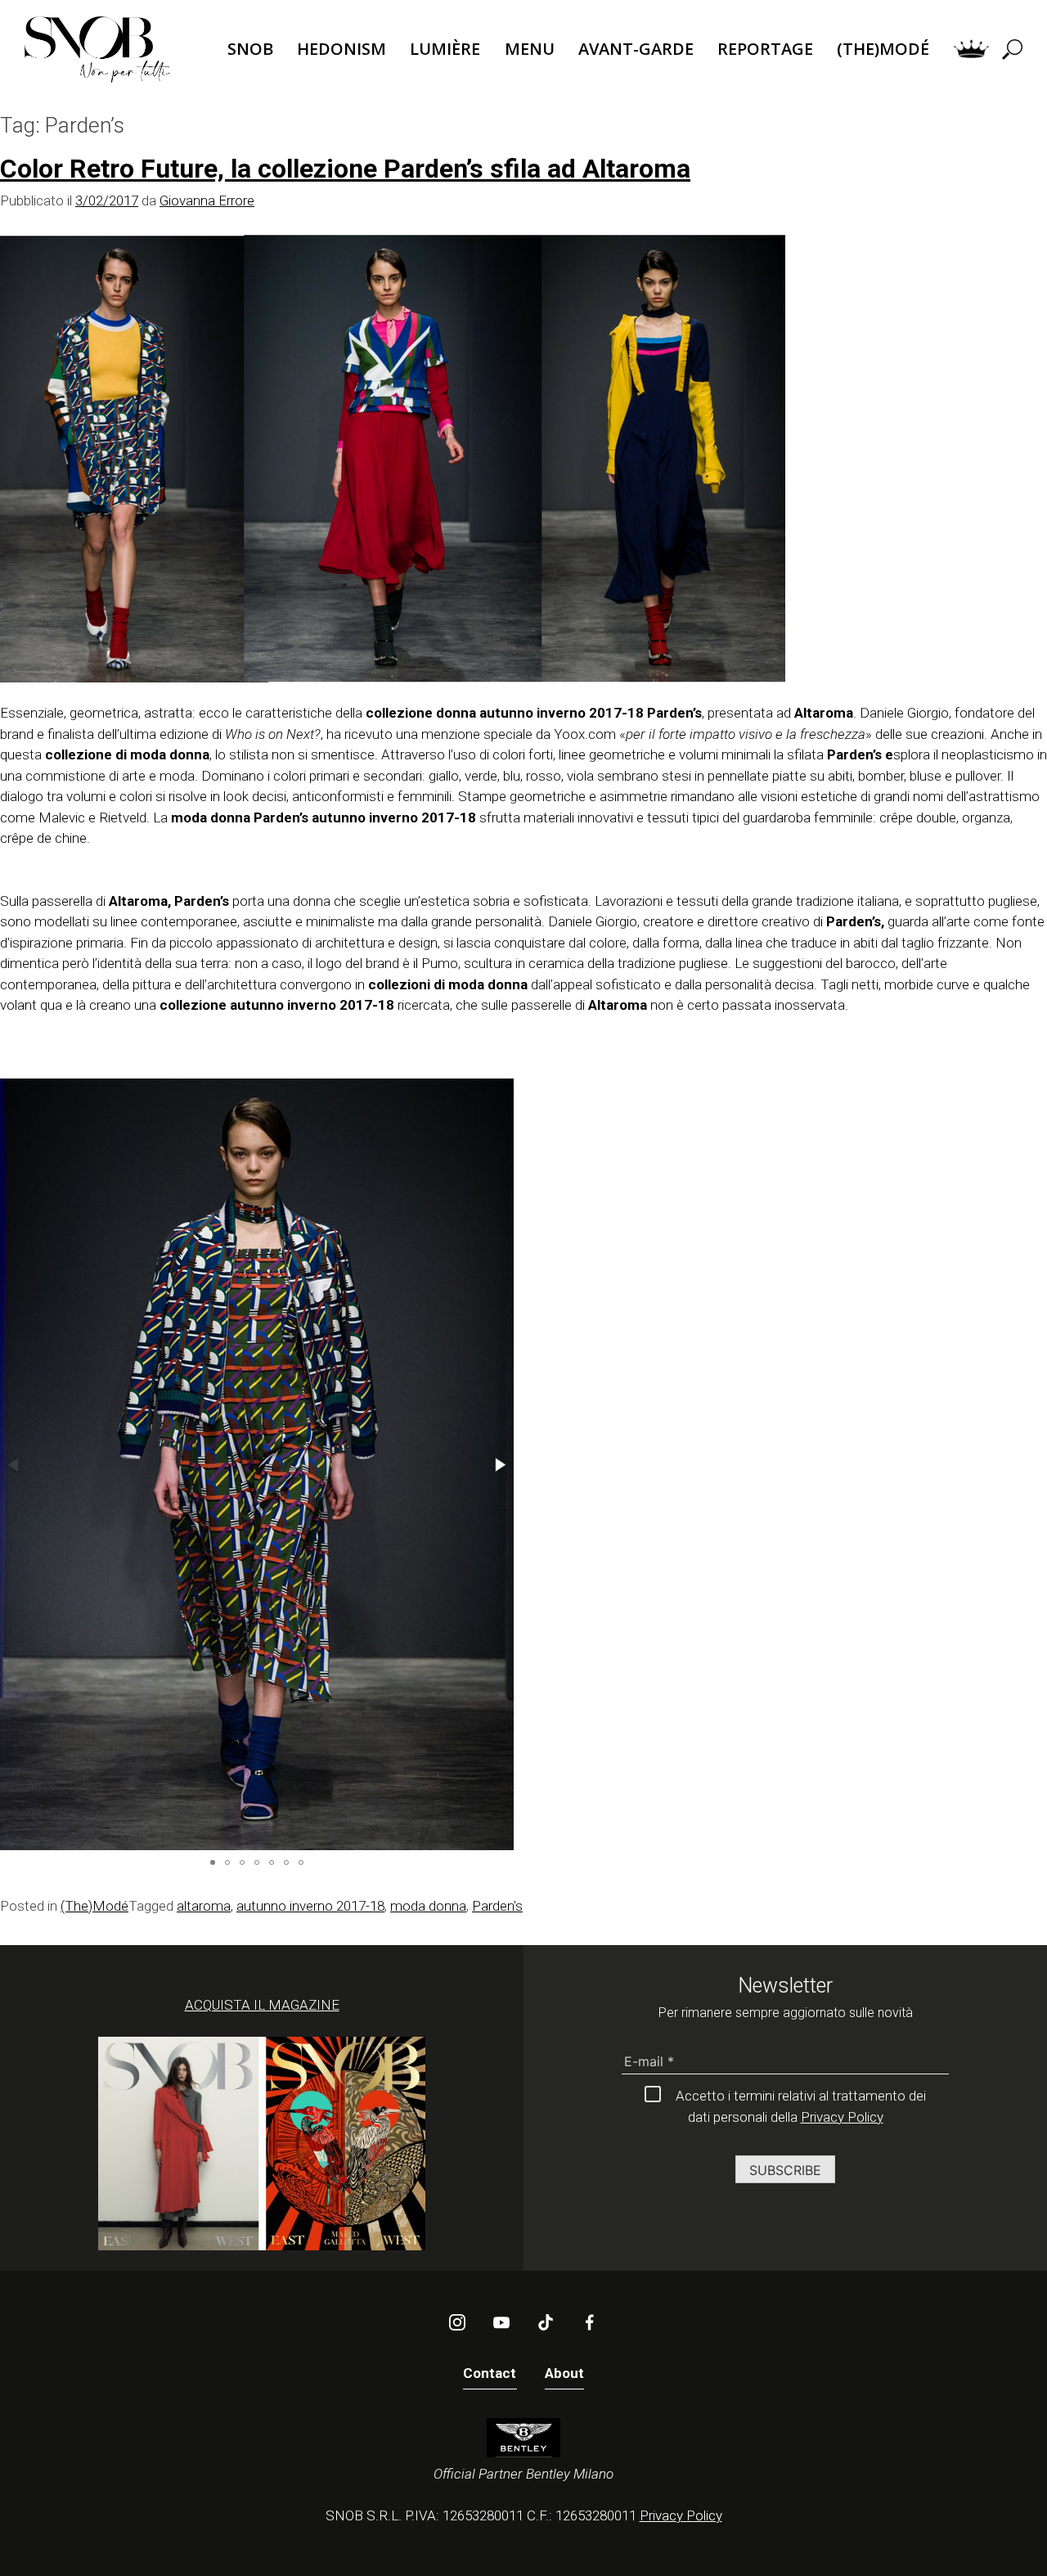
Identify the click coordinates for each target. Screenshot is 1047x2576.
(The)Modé (94, 1906)
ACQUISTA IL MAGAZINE (262, 2005)
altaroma (204, 1906)
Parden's (497, 1906)
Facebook (590, 2322)
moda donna (428, 1906)
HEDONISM (342, 49)
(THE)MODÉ (883, 49)
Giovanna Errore (207, 200)
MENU (530, 49)
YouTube (501, 2322)
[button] (499, 1465)
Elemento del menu (971, 50)
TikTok (546, 2322)
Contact (490, 2373)
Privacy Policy (842, 2117)
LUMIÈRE (445, 49)
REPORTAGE (765, 49)
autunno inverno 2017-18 (310, 1906)
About (565, 2373)
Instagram (457, 2322)
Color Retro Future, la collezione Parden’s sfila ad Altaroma (345, 169)
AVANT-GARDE (636, 49)
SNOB (250, 49)
